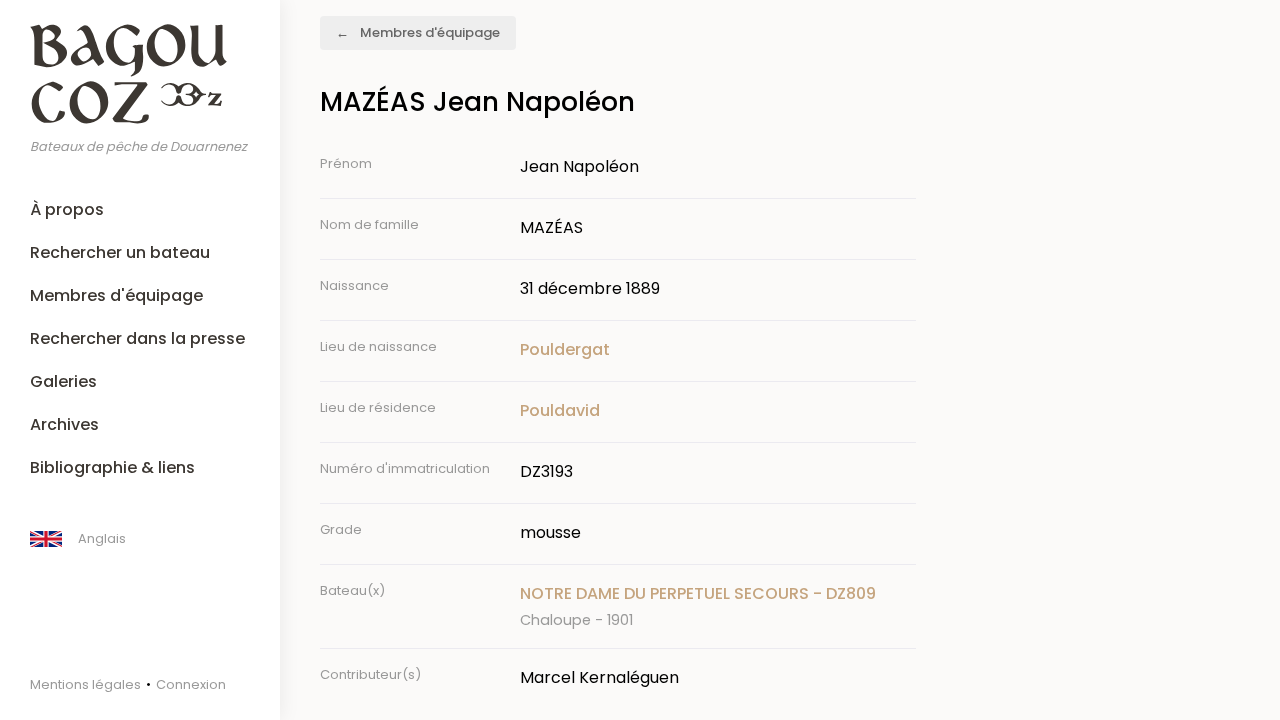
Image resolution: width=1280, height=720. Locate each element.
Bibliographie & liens (112, 467)
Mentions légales (85, 684)
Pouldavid (560, 410)
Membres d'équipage (116, 295)
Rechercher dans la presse (137, 338)
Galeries (63, 381)
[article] (718, 606)
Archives (64, 424)
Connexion (191, 684)
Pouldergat (565, 349)
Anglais (102, 538)
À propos (67, 209)
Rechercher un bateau (120, 252)
